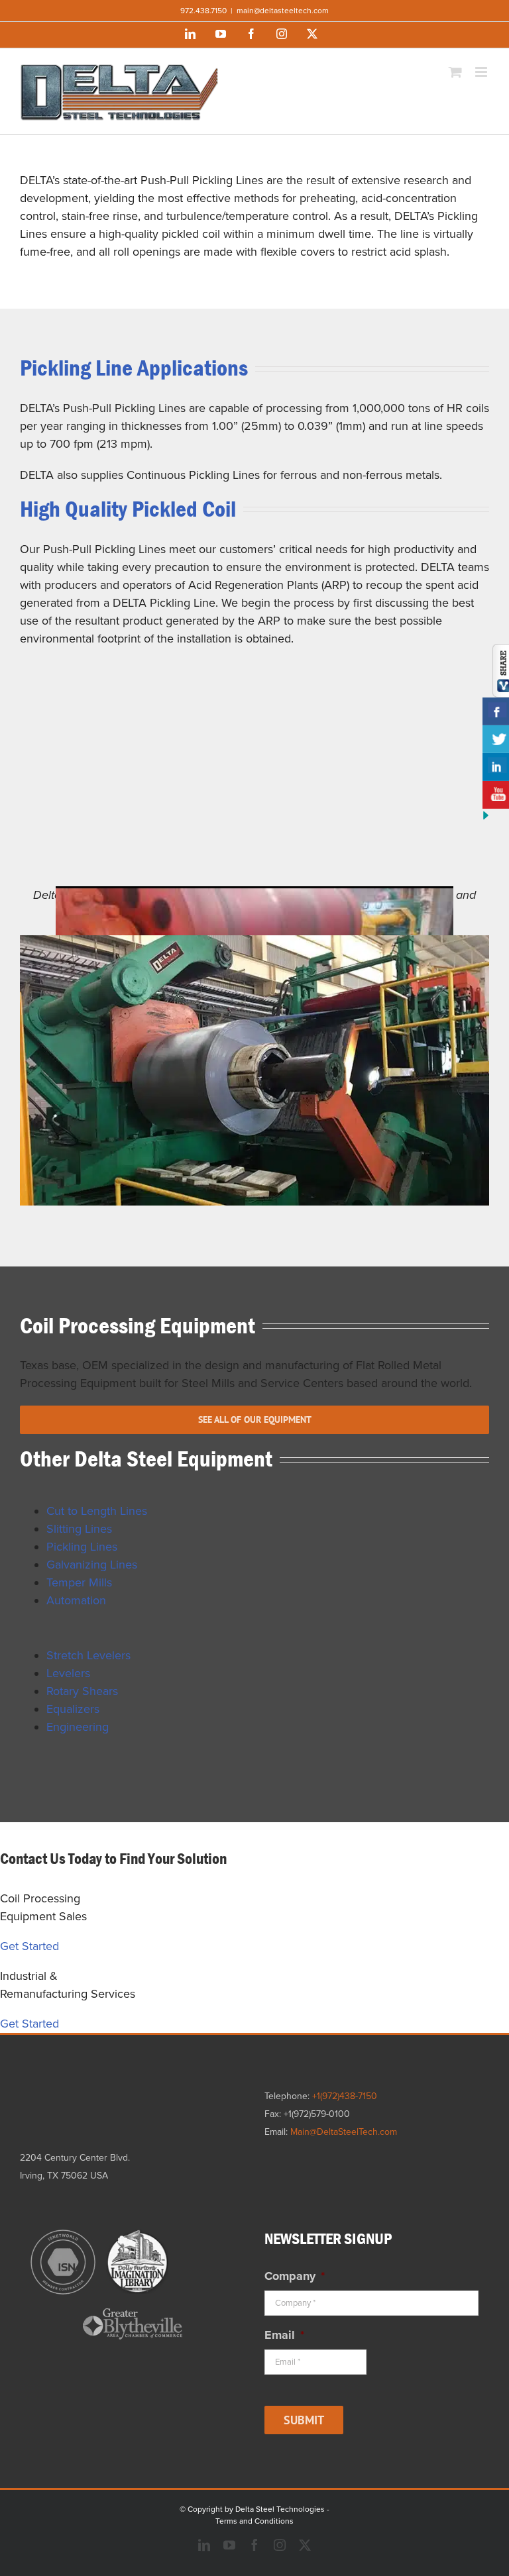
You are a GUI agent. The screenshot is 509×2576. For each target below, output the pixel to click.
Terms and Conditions (254, 2521)
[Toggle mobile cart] (455, 72)
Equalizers (73, 1709)
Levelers (68, 1673)
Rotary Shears (82, 1691)
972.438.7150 (203, 11)
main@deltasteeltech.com (283, 11)
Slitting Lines (79, 1529)
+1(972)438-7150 (345, 2096)
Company (295, 2276)
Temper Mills (79, 1582)
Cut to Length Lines (97, 1511)
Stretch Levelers (88, 1655)
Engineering (78, 1727)
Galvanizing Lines (92, 1565)
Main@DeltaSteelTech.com (344, 2132)
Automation (76, 1600)
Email (284, 2335)
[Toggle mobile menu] (482, 72)
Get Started (29, 1946)
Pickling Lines (82, 1547)
